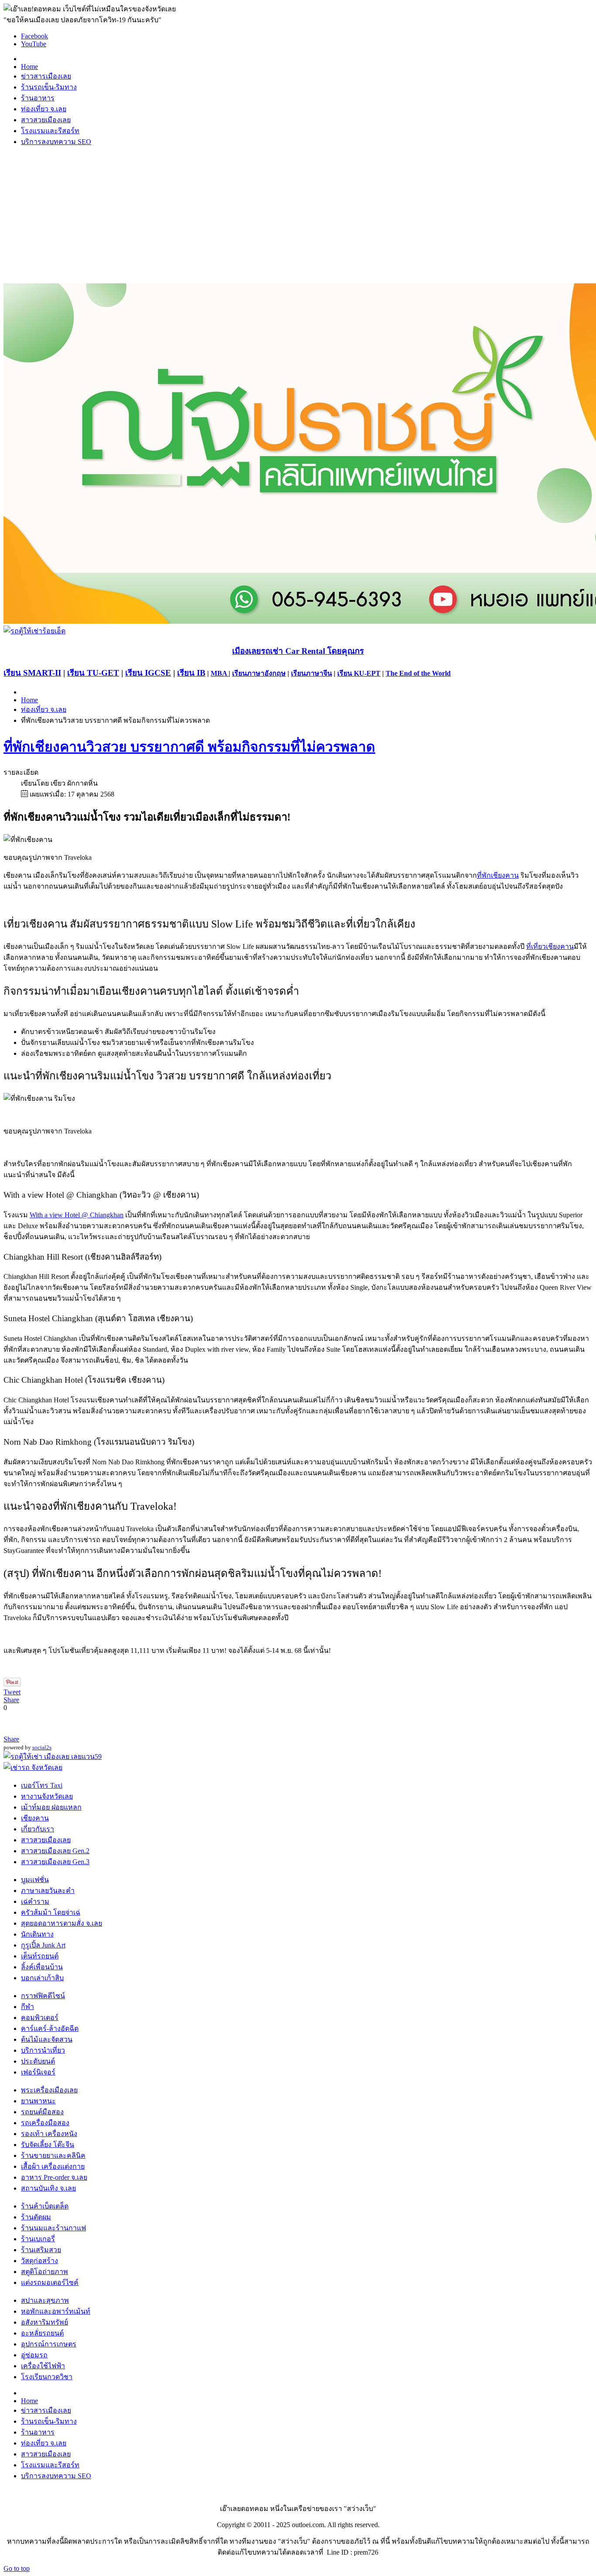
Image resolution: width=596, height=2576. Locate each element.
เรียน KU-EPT (359, 673)
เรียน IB (191, 673)
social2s (42, 1747)
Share (11, 1700)
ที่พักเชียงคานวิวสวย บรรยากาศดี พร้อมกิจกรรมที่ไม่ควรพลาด (189, 747)
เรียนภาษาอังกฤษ (259, 673)
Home (29, 700)
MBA (220, 673)
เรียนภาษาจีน (312, 673)
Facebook (34, 36)
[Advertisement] (298, 215)
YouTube (34, 44)
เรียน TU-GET (93, 673)
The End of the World (418, 673)
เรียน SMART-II (32, 673)
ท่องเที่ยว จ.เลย (44, 709)
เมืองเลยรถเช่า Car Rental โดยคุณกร (298, 651)
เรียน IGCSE (148, 673)
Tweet (12, 1692)
